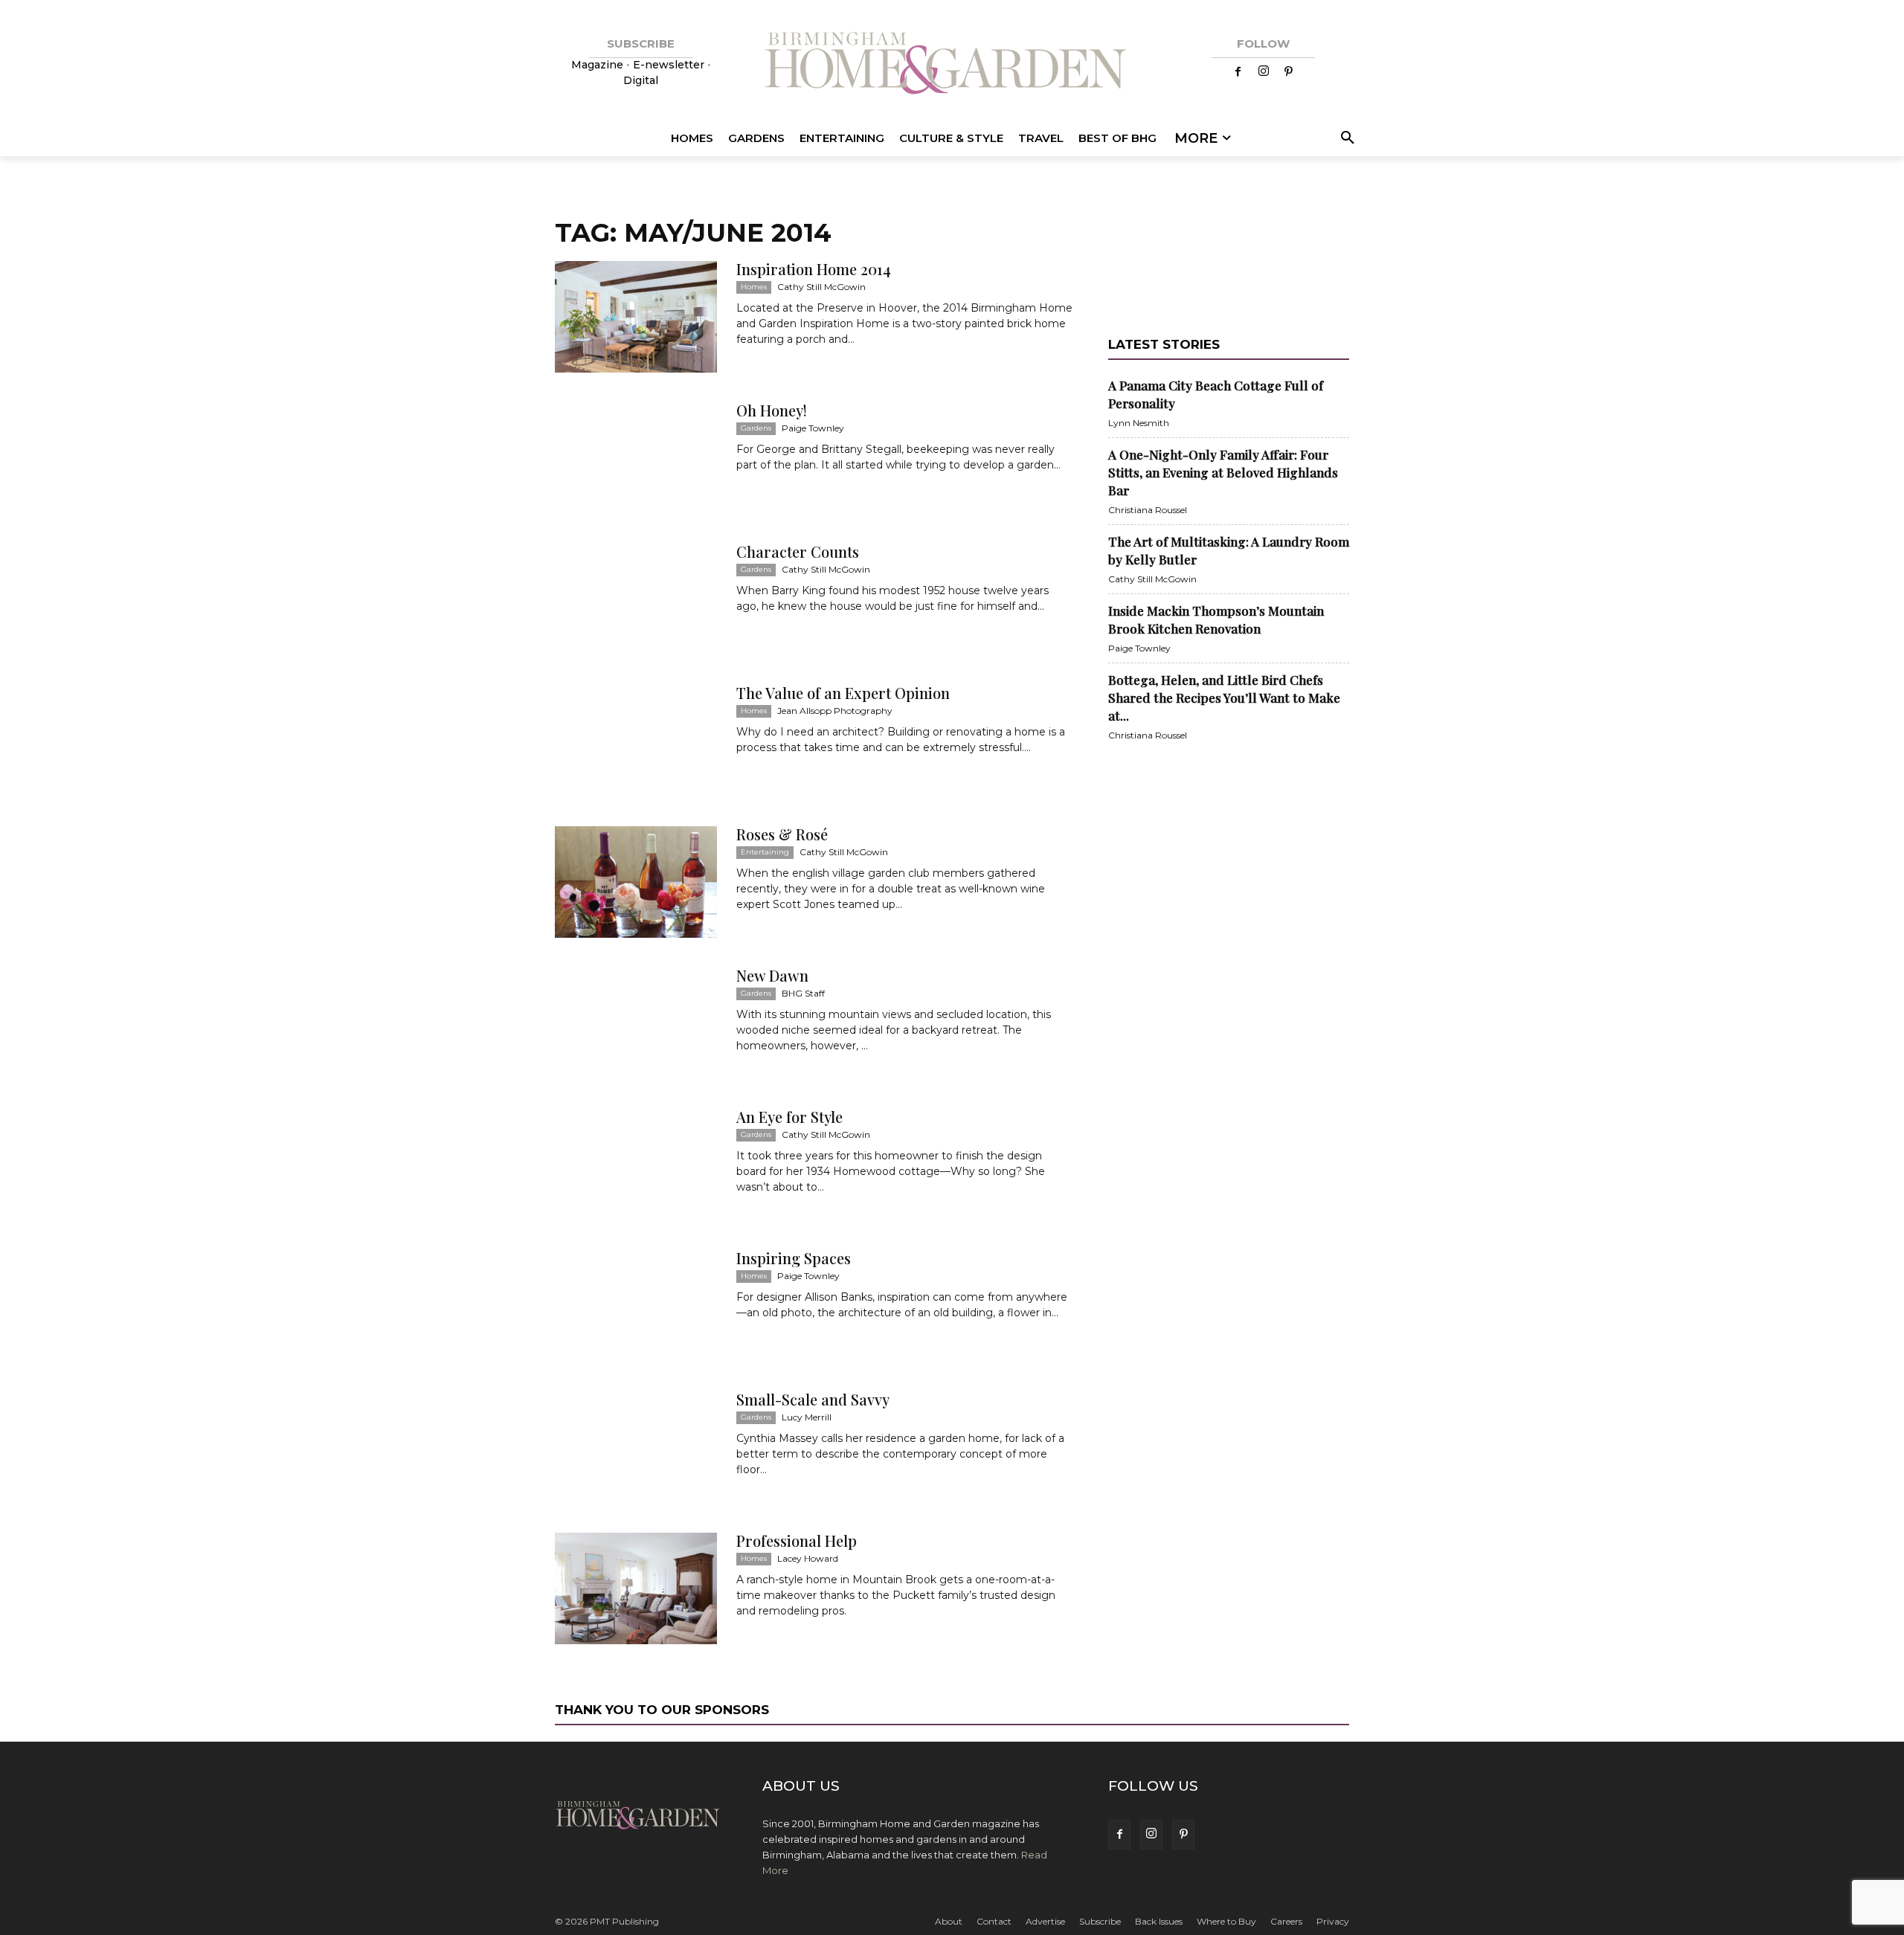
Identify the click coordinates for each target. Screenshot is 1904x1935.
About (949, 1921)
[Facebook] (1238, 72)
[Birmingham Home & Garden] (952, 65)
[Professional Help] (636, 1588)
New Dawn (772, 975)
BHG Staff (803, 993)
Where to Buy (1226, 1921)
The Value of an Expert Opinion (843, 693)
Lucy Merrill (807, 1417)
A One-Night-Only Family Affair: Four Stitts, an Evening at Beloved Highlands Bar (1223, 472)
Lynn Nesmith (1139, 423)
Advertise (1045, 1921)
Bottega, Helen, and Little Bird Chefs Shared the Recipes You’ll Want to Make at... (1224, 698)
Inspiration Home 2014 (814, 269)
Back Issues (1159, 1921)
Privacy (1333, 1921)
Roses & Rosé (782, 834)
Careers (1286, 1921)
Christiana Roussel (1148, 510)
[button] (1345, 138)
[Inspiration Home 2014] (636, 317)
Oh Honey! (772, 410)
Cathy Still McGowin (821, 287)
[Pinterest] (1289, 72)
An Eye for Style (789, 1117)
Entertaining (765, 852)
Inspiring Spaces (794, 1258)
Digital (641, 80)
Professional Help (797, 1540)
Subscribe (1100, 1921)
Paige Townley (813, 428)
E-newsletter (669, 65)
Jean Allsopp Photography (835, 711)
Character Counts (798, 551)
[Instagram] (1264, 72)
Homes (754, 287)
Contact (994, 1921)
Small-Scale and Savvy (813, 1399)
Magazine (599, 65)
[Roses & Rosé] (636, 882)
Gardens (756, 428)
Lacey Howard (808, 1558)
